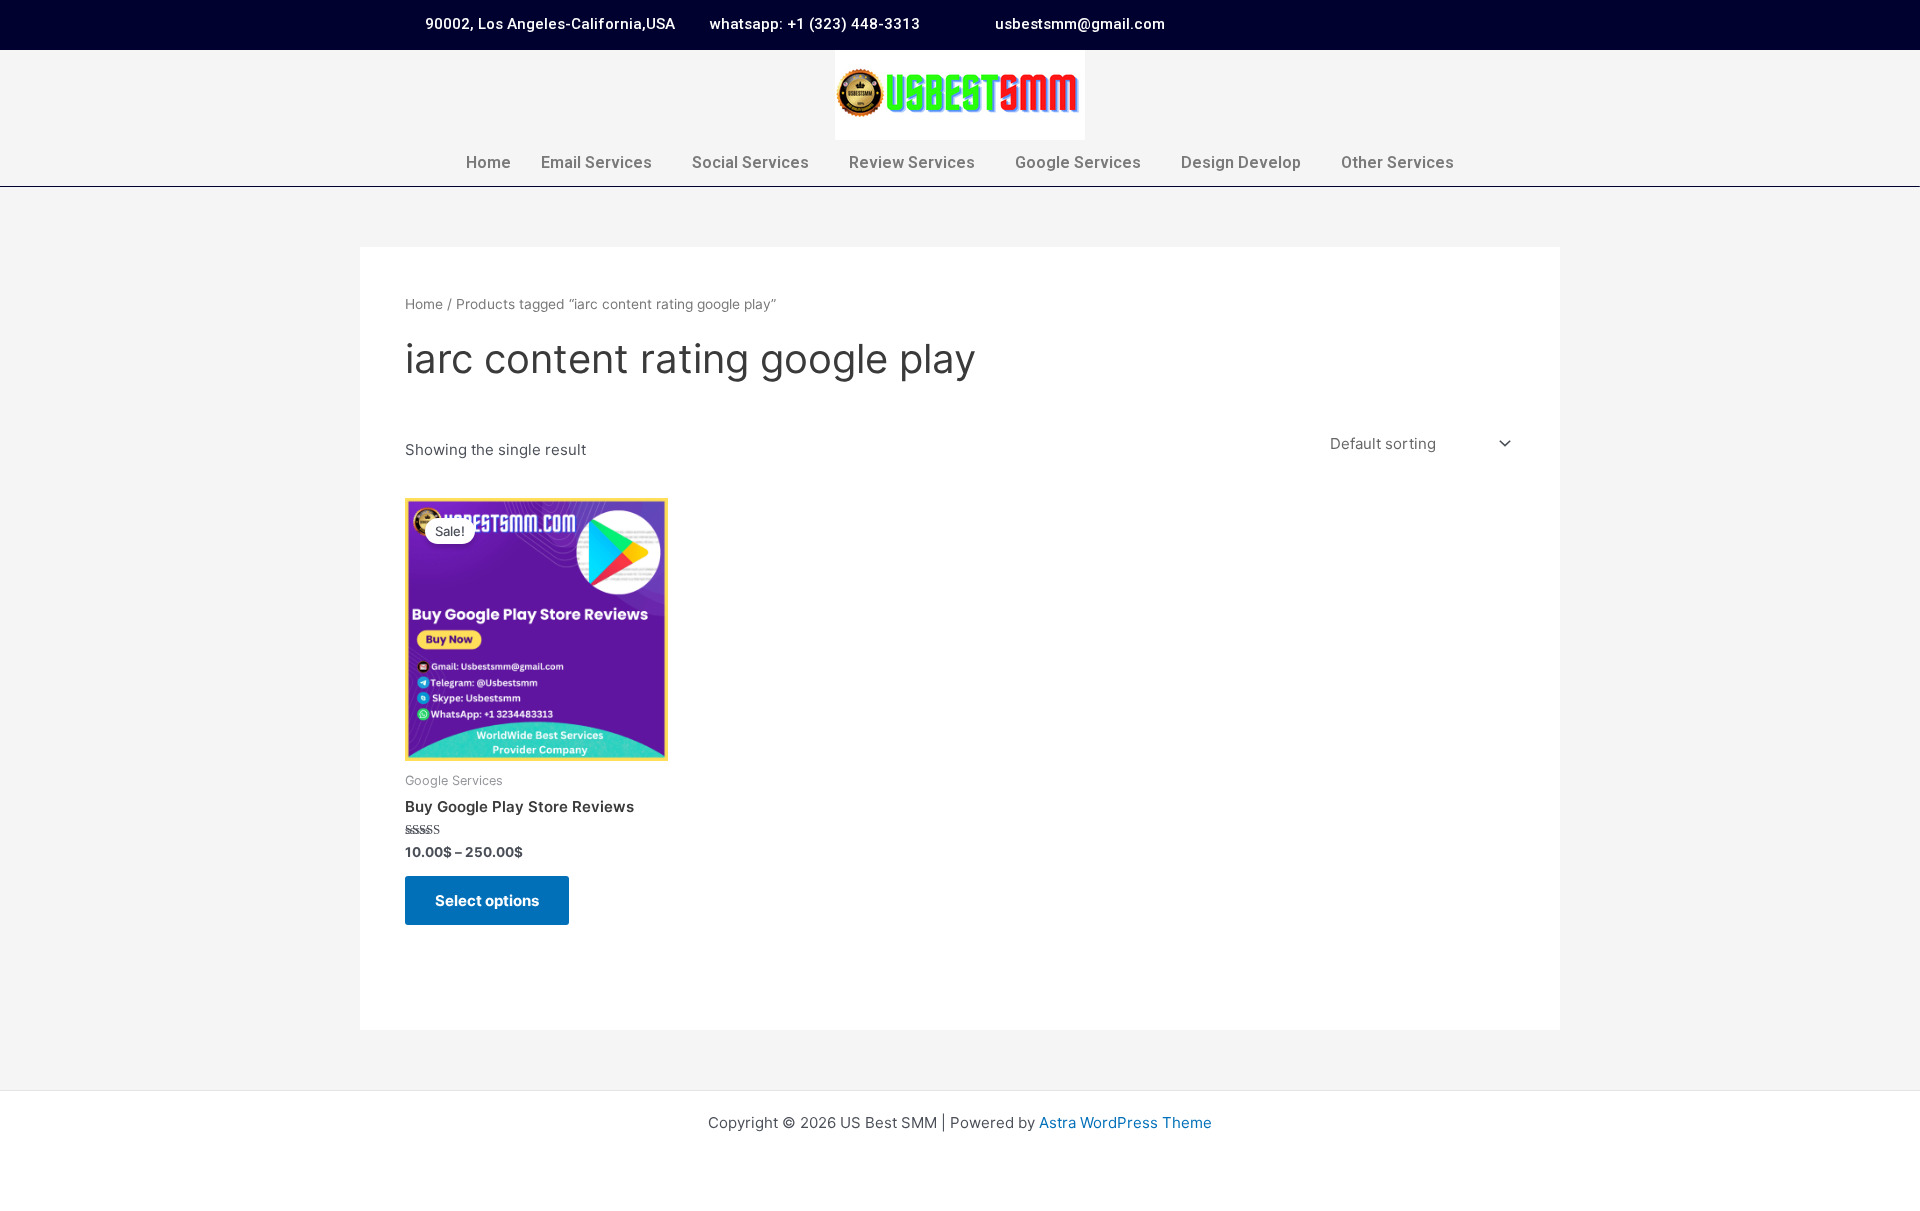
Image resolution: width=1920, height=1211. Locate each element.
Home (488, 162)
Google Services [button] (1078, 162)
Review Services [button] (912, 162)
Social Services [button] (750, 162)
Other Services (1397, 162)
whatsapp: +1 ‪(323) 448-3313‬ (815, 24)
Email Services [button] (596, 162)
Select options (487, 900)
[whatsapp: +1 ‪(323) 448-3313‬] (685, 25)
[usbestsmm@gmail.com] (970, 25)
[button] (601, 163)
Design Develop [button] (1241, 162)
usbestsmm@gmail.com (1080, 24)
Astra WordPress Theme (1125, 1122)
